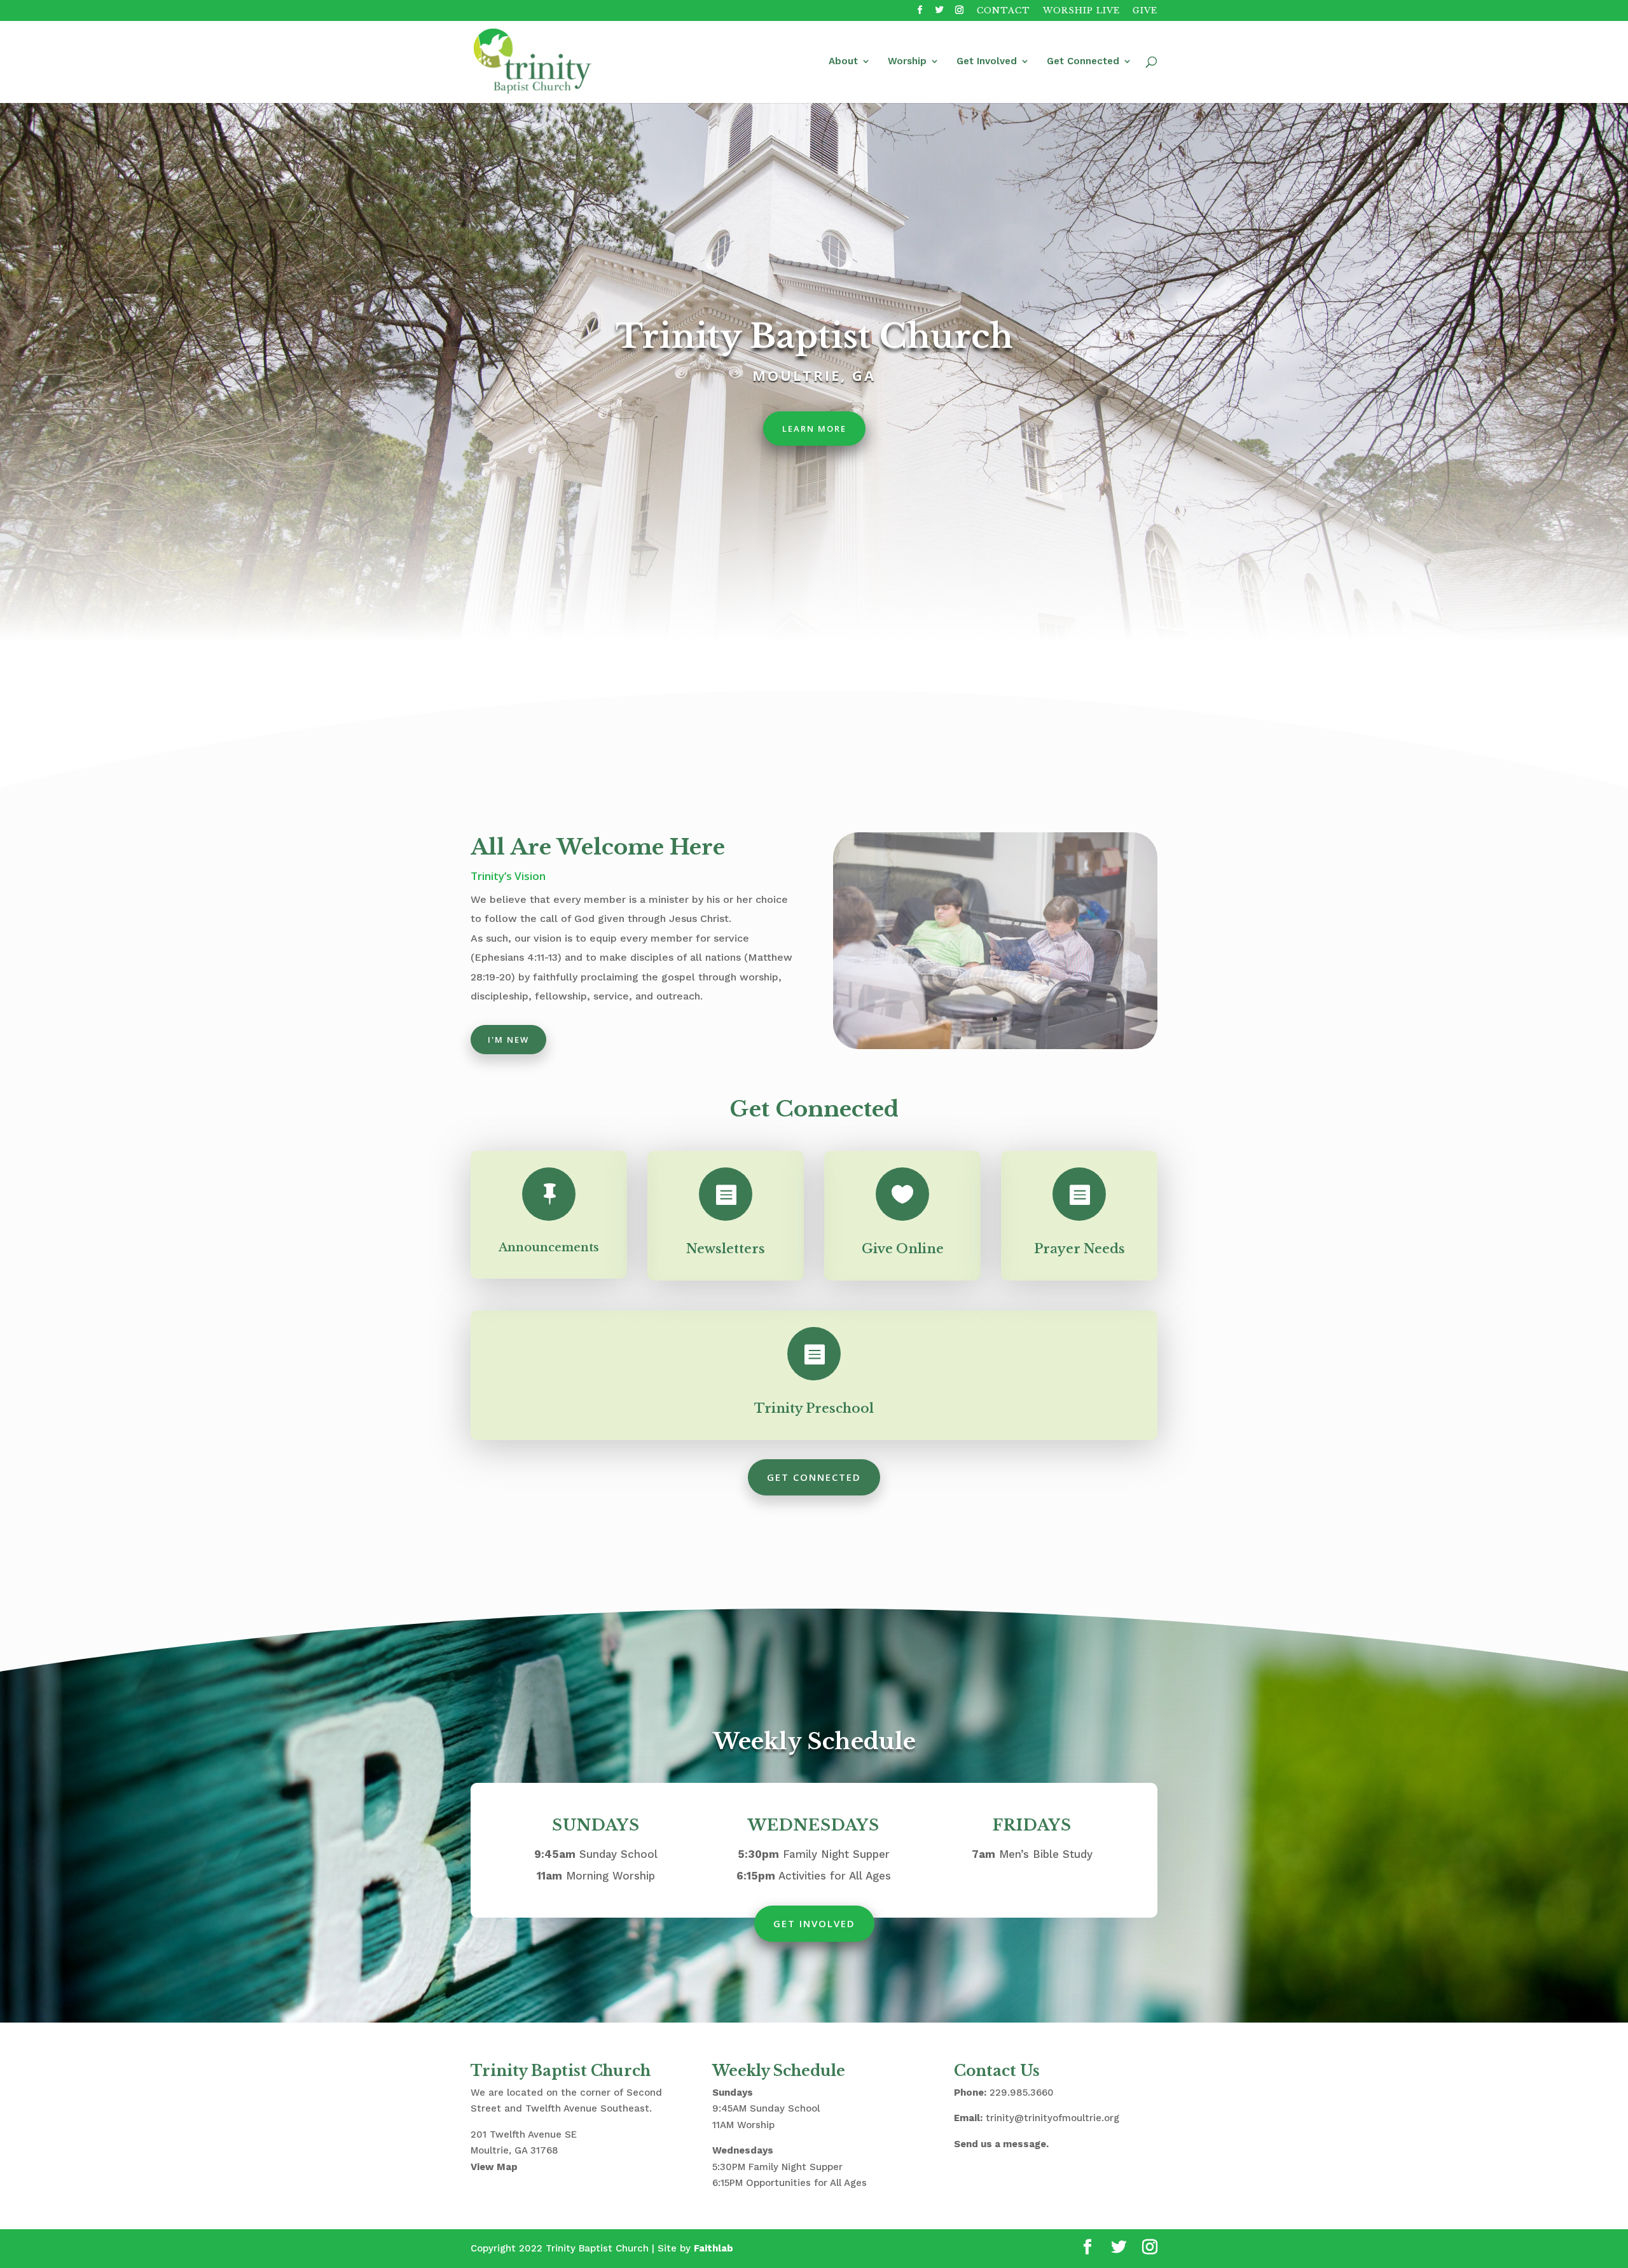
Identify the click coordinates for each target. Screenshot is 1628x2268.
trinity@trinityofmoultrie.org (1052, 2118)
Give (1145, 11)
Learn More (814, 429)
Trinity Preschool (814, 1408)
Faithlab (714, 2248)
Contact (1004, 11)
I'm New (508, 1040)
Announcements (549, 1247)
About (843, 62)
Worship (907, 62)
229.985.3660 (1022, 2093)
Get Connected (1083, 62)
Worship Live (1081, 11)
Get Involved (987, 62)
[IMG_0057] (995, 1046)
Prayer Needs (1080, 1249)
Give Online (903, 1249)
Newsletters (726, 1249)
